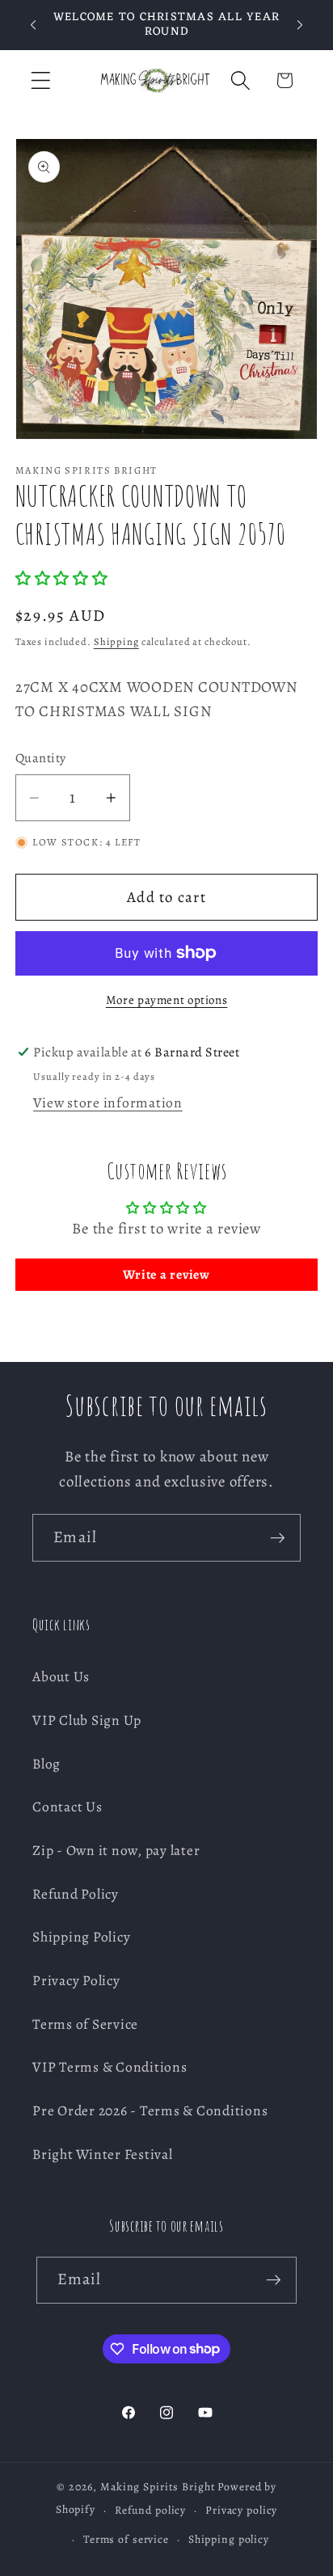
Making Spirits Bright (158, 2487)
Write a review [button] (166, 1275)
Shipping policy (229, 2539)
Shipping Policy (81, 1937)
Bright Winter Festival (103, 2154)
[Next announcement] (300, 25)
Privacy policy (241, 2510)
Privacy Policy (76, 1980)
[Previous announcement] (33, 25)
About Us (61, 1676)
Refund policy (150, 2510)
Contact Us (67, 1807)
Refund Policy (76, 1894)
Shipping (116, 641)
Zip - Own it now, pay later (116, 1850)
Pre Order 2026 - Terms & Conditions (150, 2110)
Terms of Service (85, 2024)
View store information (108, 1102)
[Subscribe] (278, 1537)
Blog (46, 1764)
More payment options (167, 1000)
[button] (41, 80)
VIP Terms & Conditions (110, 2067)
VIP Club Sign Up (87, 1720)
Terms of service (126, 2539)
